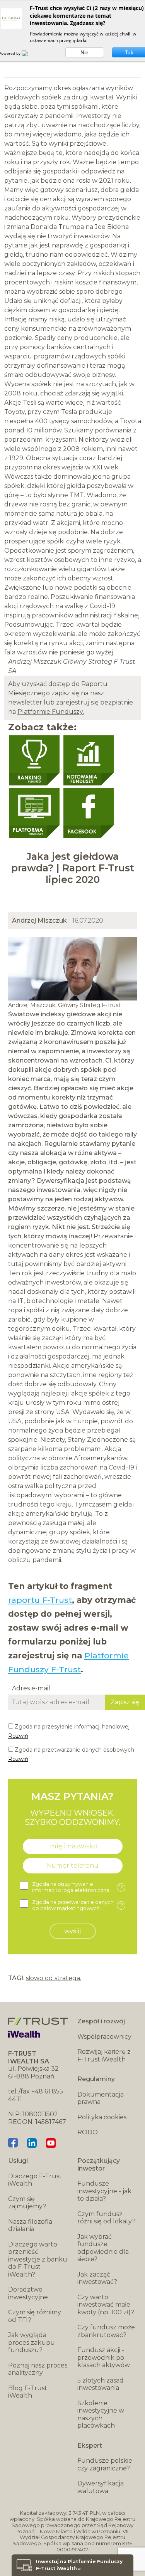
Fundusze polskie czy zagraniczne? (105, 2464)
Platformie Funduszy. (51, 712)
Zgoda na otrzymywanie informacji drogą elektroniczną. (78, 1887)
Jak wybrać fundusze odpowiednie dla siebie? (103, 2248)
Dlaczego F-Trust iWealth (35, 2180)
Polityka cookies (102, 2117)
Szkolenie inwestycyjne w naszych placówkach (101, 2415)
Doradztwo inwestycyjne (28, 2293)
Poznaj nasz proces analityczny (38, 2369)
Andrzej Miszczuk (39, 921)
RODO (88, 2132)
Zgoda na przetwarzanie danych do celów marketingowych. (78, 1905)
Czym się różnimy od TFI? (35, 2316)
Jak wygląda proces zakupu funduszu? (32, 2342)
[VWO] (29, 53)
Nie (84, 52)
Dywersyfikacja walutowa (101, 2487)
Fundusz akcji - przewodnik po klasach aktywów (104, 2357)
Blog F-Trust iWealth (28, 2392)
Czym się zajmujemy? (27, 2203)
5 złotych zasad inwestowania (101, 2384)
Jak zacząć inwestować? (97, 2278)
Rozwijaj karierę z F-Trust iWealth (104, 2056)
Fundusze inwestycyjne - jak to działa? (104, 2191)
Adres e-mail (31, 1688)
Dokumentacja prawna (101, 2098)
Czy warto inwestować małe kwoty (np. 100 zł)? (106, 2305)
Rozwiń (18, 1736)
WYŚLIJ (72, 1931)
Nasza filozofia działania (30, 2225)
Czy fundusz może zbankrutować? (106, 2331)
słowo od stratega (53, 1978)
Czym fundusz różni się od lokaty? (107, 2218)
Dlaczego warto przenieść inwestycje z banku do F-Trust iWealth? (38, 2259)
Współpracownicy (104, 2037)
